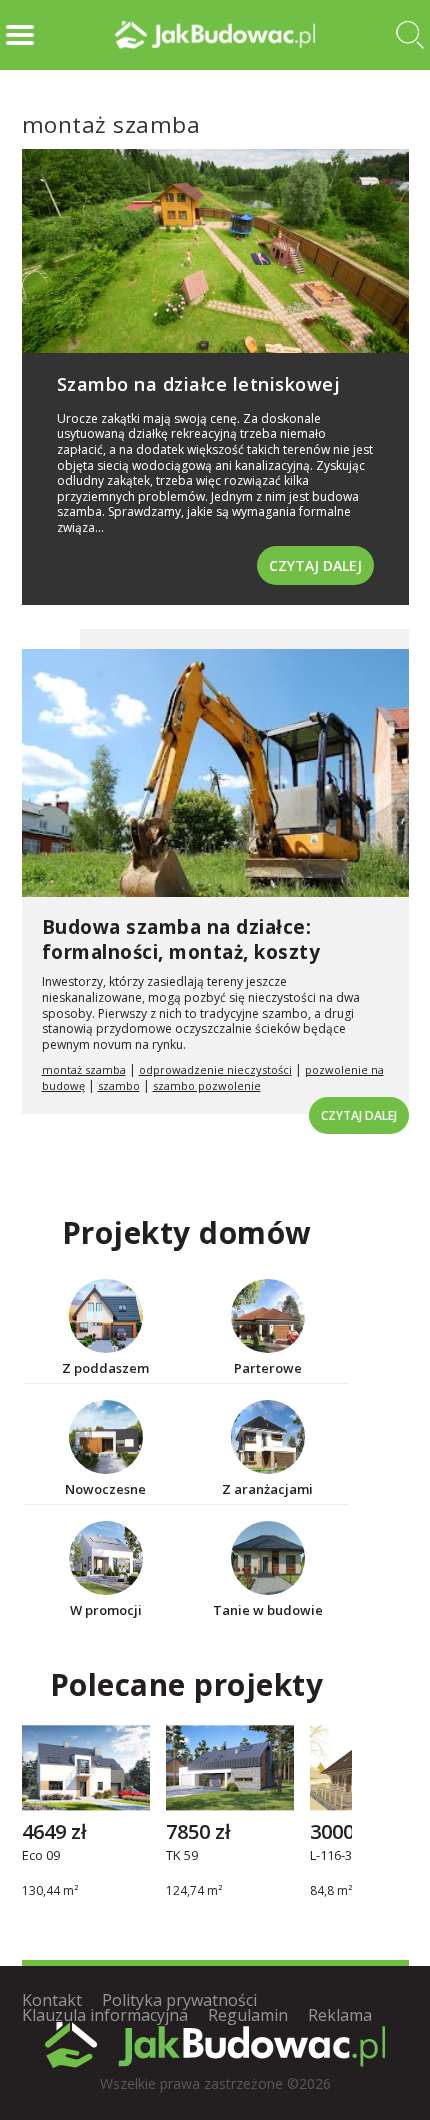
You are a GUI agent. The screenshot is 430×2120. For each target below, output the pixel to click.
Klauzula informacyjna (105, 2015)
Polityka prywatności (179, 2000)
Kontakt (52, 2000)
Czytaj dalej (315, 565)
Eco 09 (41, 1856)
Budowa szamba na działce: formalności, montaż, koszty (181, 939)
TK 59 (182, 1856)
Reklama (340, 2015)
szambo (119, 1085)
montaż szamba (84, 1069)
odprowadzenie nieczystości (215, 1069)
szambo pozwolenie (207, 1085)
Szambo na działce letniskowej (199, 384)
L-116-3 (331, 1856)
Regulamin (248, 2015)
